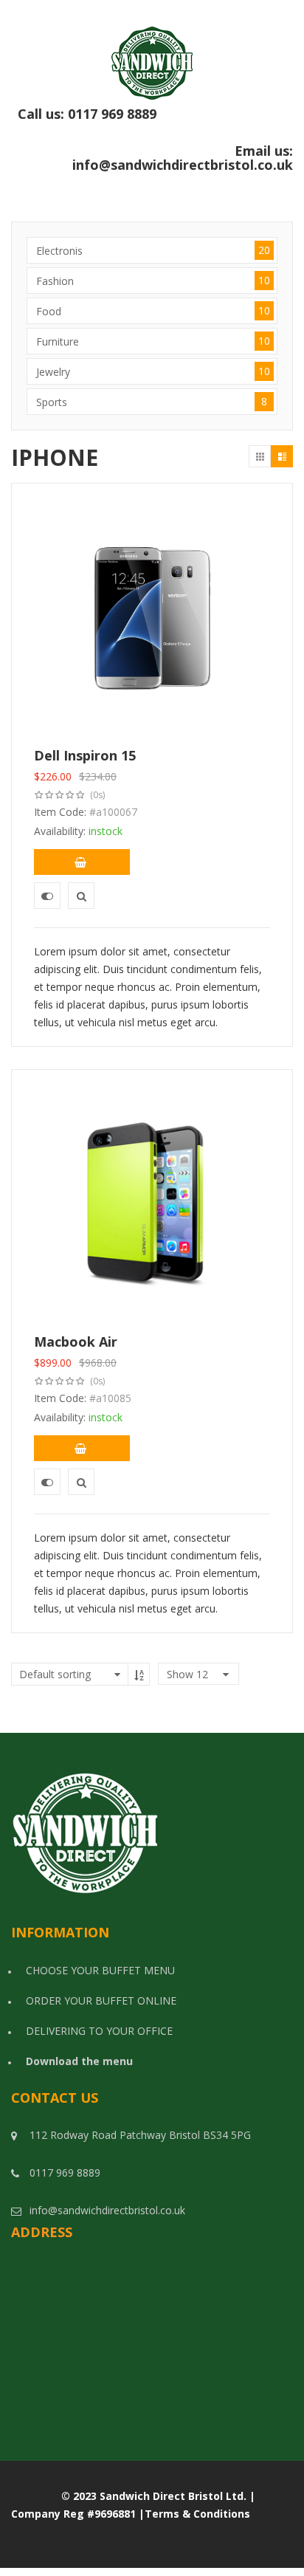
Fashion (153, 281)
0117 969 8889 (180, 121)
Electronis (153, 250)
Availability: (60, 831)
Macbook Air (76, 1342)
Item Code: (60, 812)
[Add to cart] (82, 862)
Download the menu (79, 2061)
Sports (152, 402)
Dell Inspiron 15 (85, 755)
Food (153, 311)
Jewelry (153, 371)
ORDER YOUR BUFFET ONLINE (101, 2000)
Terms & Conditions (197, 2514)
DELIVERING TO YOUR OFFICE (99, 2031)
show (187, 1674)
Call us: (155, 122)
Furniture (153, 341)
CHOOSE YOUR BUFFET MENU (100, 1970)
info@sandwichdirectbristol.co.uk (183, 165)
